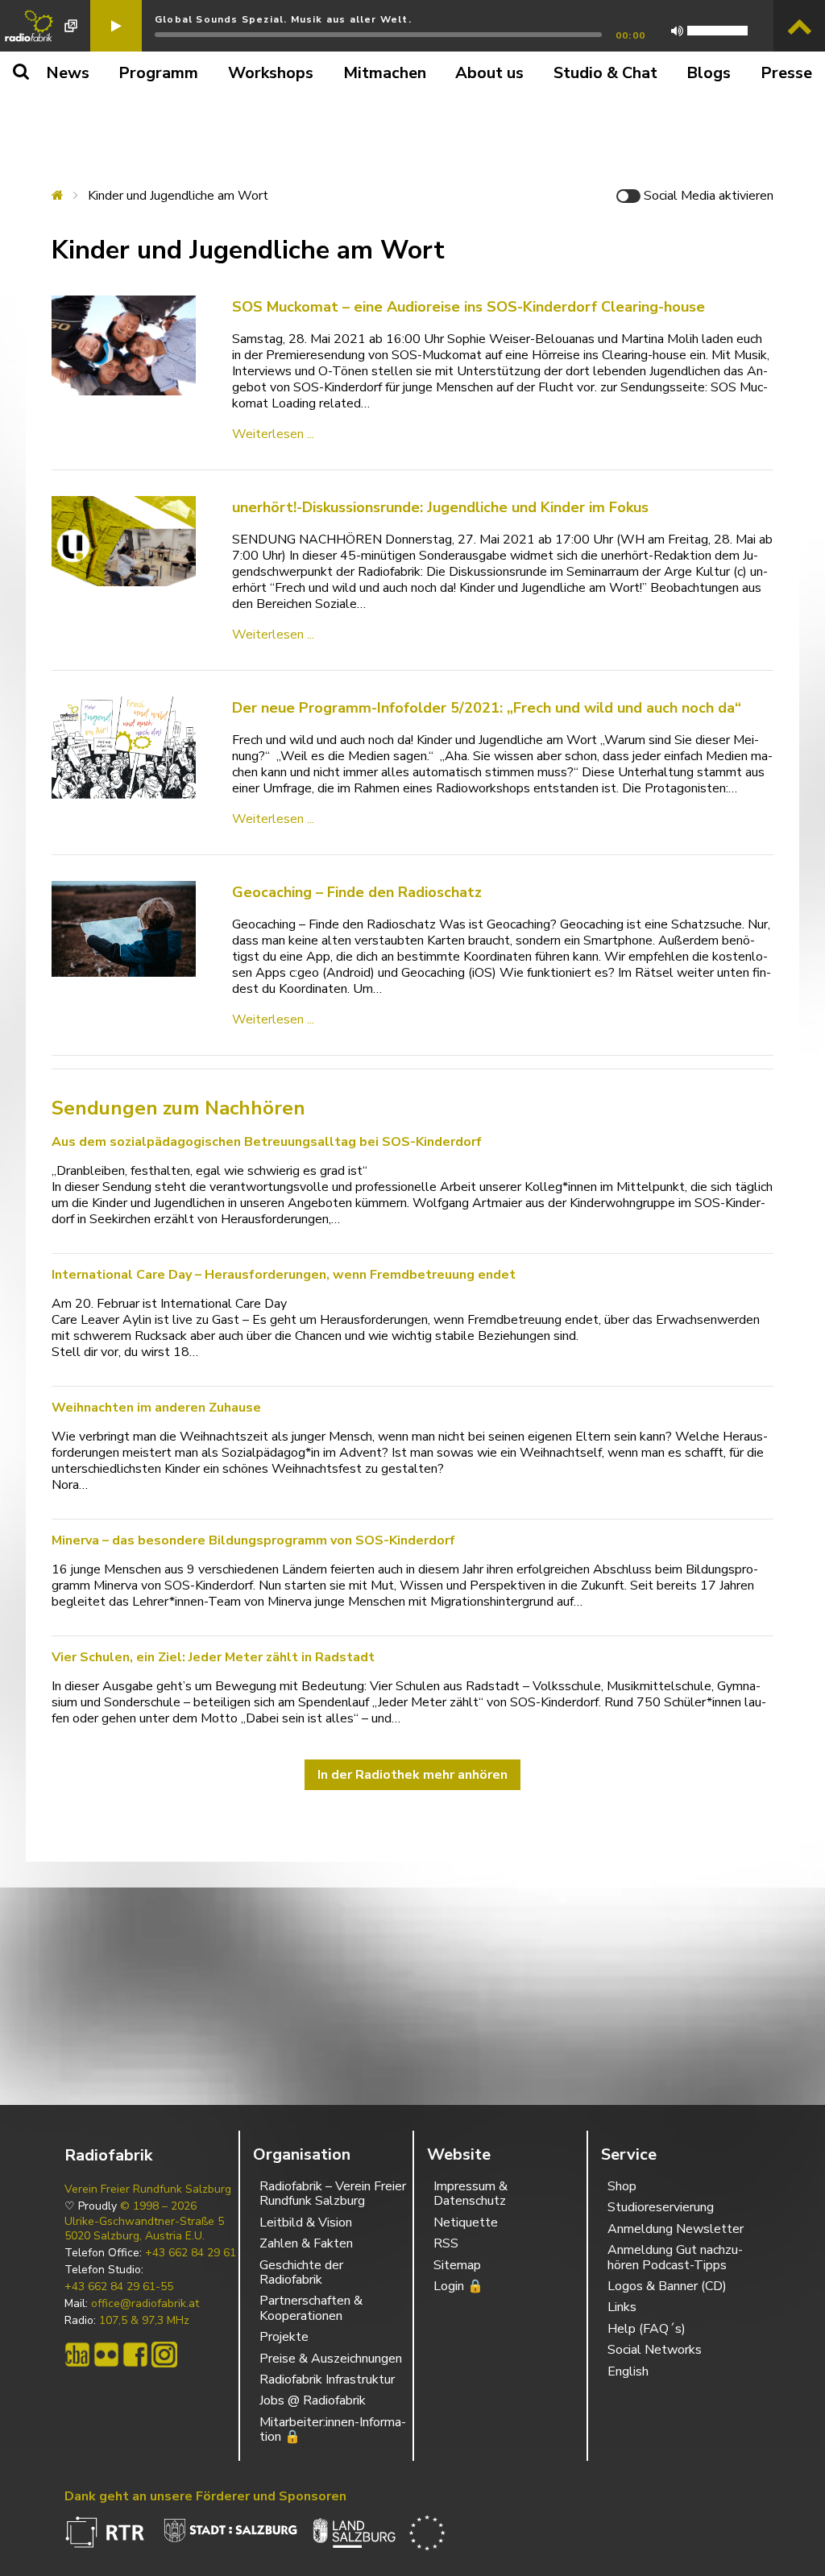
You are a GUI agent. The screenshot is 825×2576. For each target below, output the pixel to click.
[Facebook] (135, 2355)
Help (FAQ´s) (647, 2329)
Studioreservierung (661, 2207)
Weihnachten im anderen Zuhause (156, 1408)
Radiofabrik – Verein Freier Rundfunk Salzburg (333, 2194)
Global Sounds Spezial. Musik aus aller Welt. (283, 19)
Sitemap (457, 2265)
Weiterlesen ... (273, 434)
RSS (446, 2243)
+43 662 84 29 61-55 (119, 2287)
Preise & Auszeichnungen (331, 2359)
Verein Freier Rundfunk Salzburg (148, 2189)
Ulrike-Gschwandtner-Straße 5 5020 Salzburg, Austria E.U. (144, 2229)
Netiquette (466, 2222)
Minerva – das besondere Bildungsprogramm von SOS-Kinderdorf (253, 1540)
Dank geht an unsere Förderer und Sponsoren (205, 2496)
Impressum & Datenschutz (471, 2194)
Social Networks (655, 2350)
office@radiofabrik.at (145, 2304)
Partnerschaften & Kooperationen (311, 2308)
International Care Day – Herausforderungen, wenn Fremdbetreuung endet (284, 1275)
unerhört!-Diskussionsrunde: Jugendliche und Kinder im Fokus (440, 507)
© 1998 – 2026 (158, 2206)
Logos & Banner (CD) (667, 2286)
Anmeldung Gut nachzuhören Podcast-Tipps (675, 2257)
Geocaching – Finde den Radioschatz (357, 892)
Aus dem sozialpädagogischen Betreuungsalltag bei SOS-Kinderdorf (267, 1142)
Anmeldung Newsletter (676, 2229)
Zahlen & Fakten (306, 2243)
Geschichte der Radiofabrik (301, 2272)
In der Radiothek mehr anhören (412, 1775)
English (628, 2371)
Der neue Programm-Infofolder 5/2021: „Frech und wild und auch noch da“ (487, 708)
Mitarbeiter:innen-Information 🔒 (333, 2429)
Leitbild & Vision (306, 2222)
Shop (622, 2186)
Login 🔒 (458, 2286)
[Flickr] (106, 2355)
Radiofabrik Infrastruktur (327, 2380)
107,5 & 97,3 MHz (144, 2321)
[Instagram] (164, 2355)
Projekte (284, 2337)
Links (622, 2307)
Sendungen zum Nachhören (178, 1108)
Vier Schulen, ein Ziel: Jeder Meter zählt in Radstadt (213, 1657)
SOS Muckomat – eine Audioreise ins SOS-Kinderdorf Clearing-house (468, 307)
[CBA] (77, 2355)
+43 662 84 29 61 (191, 2253)
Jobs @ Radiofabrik (313, 2400)
